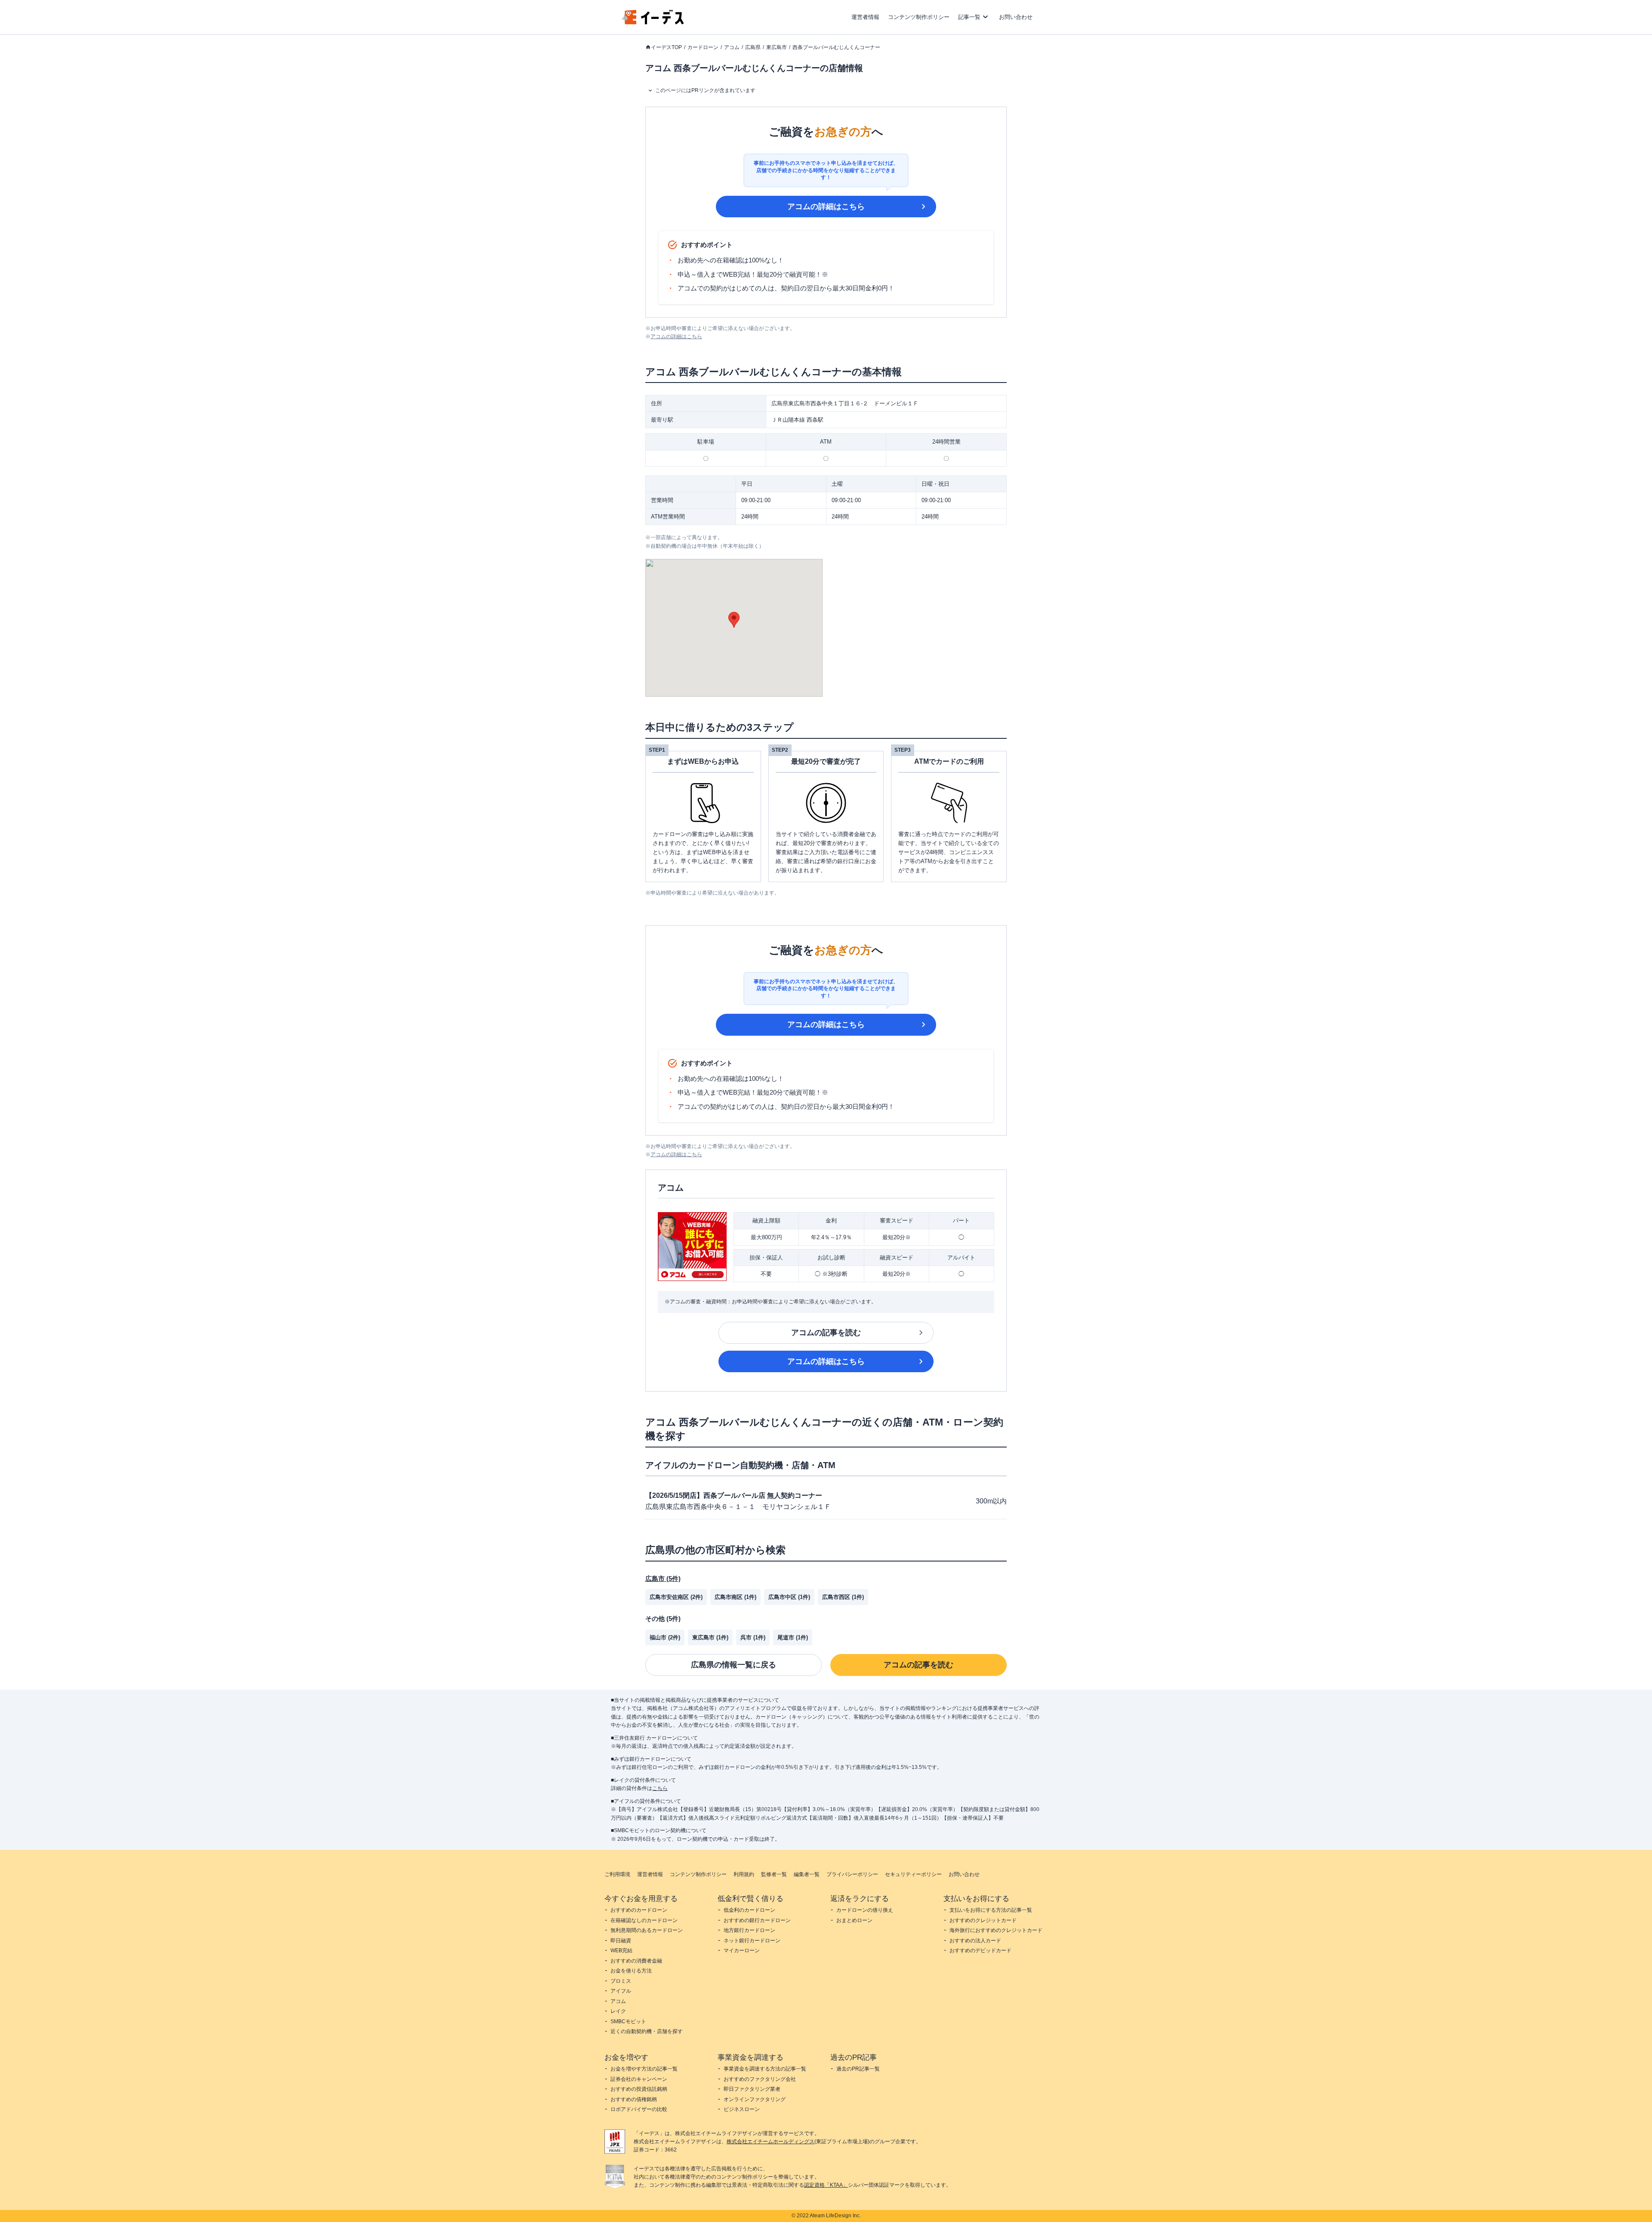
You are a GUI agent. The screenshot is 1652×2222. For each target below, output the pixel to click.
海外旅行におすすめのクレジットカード (996, 1930)
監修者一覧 (774, 1874)
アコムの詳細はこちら (826, 207)
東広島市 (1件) (710, 1637)
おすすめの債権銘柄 (634, 2099)
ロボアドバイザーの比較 (639, 2109)
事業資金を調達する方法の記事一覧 (765, 2069)
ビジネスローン (742, 2109)
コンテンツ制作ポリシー (919, 17)
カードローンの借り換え (865, 1910)
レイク (618, 2011)
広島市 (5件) (663, 1579)
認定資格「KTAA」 (826, 2185)
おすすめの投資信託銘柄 (639, 2089)
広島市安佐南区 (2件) (676, 1597)
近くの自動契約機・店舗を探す (647, 2031)
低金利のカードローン (749, 1910)
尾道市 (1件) (793, 1637)
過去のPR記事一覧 (858, 2069)
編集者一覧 (807, 1874)
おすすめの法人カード (975, 1941)
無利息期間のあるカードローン (647, 1930)
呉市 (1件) (753, 1637)
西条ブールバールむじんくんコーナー (836, 47)
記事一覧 (969, 17)
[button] (734, 620)
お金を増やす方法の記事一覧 (644, 2069)
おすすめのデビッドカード (980, 1950)
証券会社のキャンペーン (639, 2079)
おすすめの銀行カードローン (757, 1920)
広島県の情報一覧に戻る (734, 1665)
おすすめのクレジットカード (983, 1920)
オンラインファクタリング (755, 2099)
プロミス (621, 1981)
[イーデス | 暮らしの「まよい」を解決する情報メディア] (653, 22)
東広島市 (777, 47)
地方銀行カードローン (749, 1930)
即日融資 (621, 1941)
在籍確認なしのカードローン (644, 1920)
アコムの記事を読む (826, 1333)
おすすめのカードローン (639, 1910)
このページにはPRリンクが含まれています (705, 90)
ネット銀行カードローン (752, 1941)
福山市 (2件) (665, 1637)
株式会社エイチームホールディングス (771, 2142)
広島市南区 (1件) (735, 1597)
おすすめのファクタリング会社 (760, 2079)
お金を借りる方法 (631, 1971)
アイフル (621, 1991)
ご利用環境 (617, 1874)
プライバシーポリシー (852, 1874)
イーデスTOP (666, 47)
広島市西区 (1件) (843, 1597)
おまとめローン (854, 1920)
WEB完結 (621, 1950)
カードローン (703, 47)
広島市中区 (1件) (789, 1597)
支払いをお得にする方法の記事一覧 (991, 1910)
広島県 (753, 47)
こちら (660, 1788)
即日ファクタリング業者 (752, 2089)
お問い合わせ (1016, 17)
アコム (732, 47)
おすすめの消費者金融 (636, 1961)
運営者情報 (865, 17)
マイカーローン (742, 1950)
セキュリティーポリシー (913, 1874)
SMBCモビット (628, 2021)
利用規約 (744, 1874)
